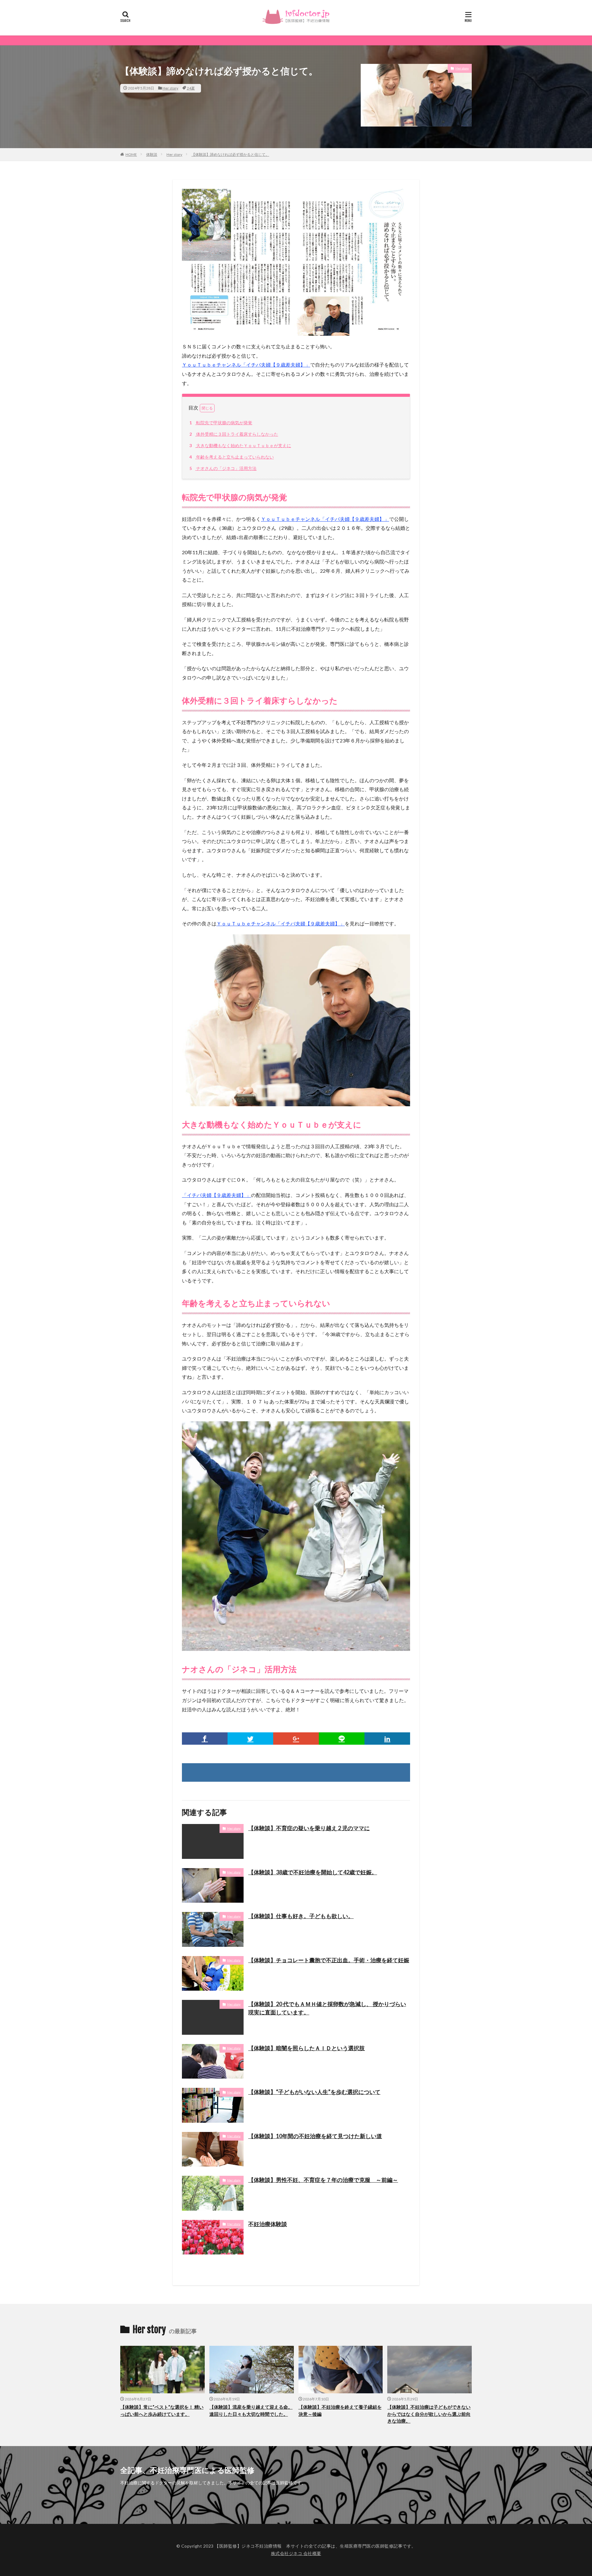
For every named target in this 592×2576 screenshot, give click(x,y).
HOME (131, 154)
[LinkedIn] (387, 1739)
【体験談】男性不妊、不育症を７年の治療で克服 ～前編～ (323, 2180)
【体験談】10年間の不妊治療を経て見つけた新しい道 (315, 2136)
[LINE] (342, 1739)
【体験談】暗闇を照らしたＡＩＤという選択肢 (306, 2048)
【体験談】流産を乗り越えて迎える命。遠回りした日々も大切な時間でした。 (251, 2410)
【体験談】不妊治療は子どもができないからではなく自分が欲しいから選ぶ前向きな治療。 (429, 2414)
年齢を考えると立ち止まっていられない (232, 457)
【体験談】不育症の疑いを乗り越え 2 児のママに (309, 1828)
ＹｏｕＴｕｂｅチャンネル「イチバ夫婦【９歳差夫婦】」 (246, 365)
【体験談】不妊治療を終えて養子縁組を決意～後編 (340, 2410)
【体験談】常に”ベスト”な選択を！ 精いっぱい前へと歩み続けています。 (162, 2410)
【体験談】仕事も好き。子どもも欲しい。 (301, 1916)
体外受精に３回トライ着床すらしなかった (234, 434)
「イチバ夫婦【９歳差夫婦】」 (216, 1195)
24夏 (191, 88)
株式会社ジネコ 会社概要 (296, 2553)
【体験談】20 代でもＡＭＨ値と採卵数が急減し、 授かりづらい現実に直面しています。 (327, 2008)
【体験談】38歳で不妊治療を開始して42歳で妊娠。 (313, 1872)
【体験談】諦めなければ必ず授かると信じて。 (230, 154)
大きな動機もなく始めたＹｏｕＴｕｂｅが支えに (240, 445)
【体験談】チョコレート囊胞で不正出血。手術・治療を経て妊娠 (329, 1960)
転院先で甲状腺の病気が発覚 (221, 423)
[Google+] (296, 1739)
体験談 (152, 154)
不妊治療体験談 (268, 2224)
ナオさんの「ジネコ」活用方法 (223, 468)
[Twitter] (250, 1739)
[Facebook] (205, 1739)
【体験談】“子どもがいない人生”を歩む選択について (314, 2092)
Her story (170, 88)
